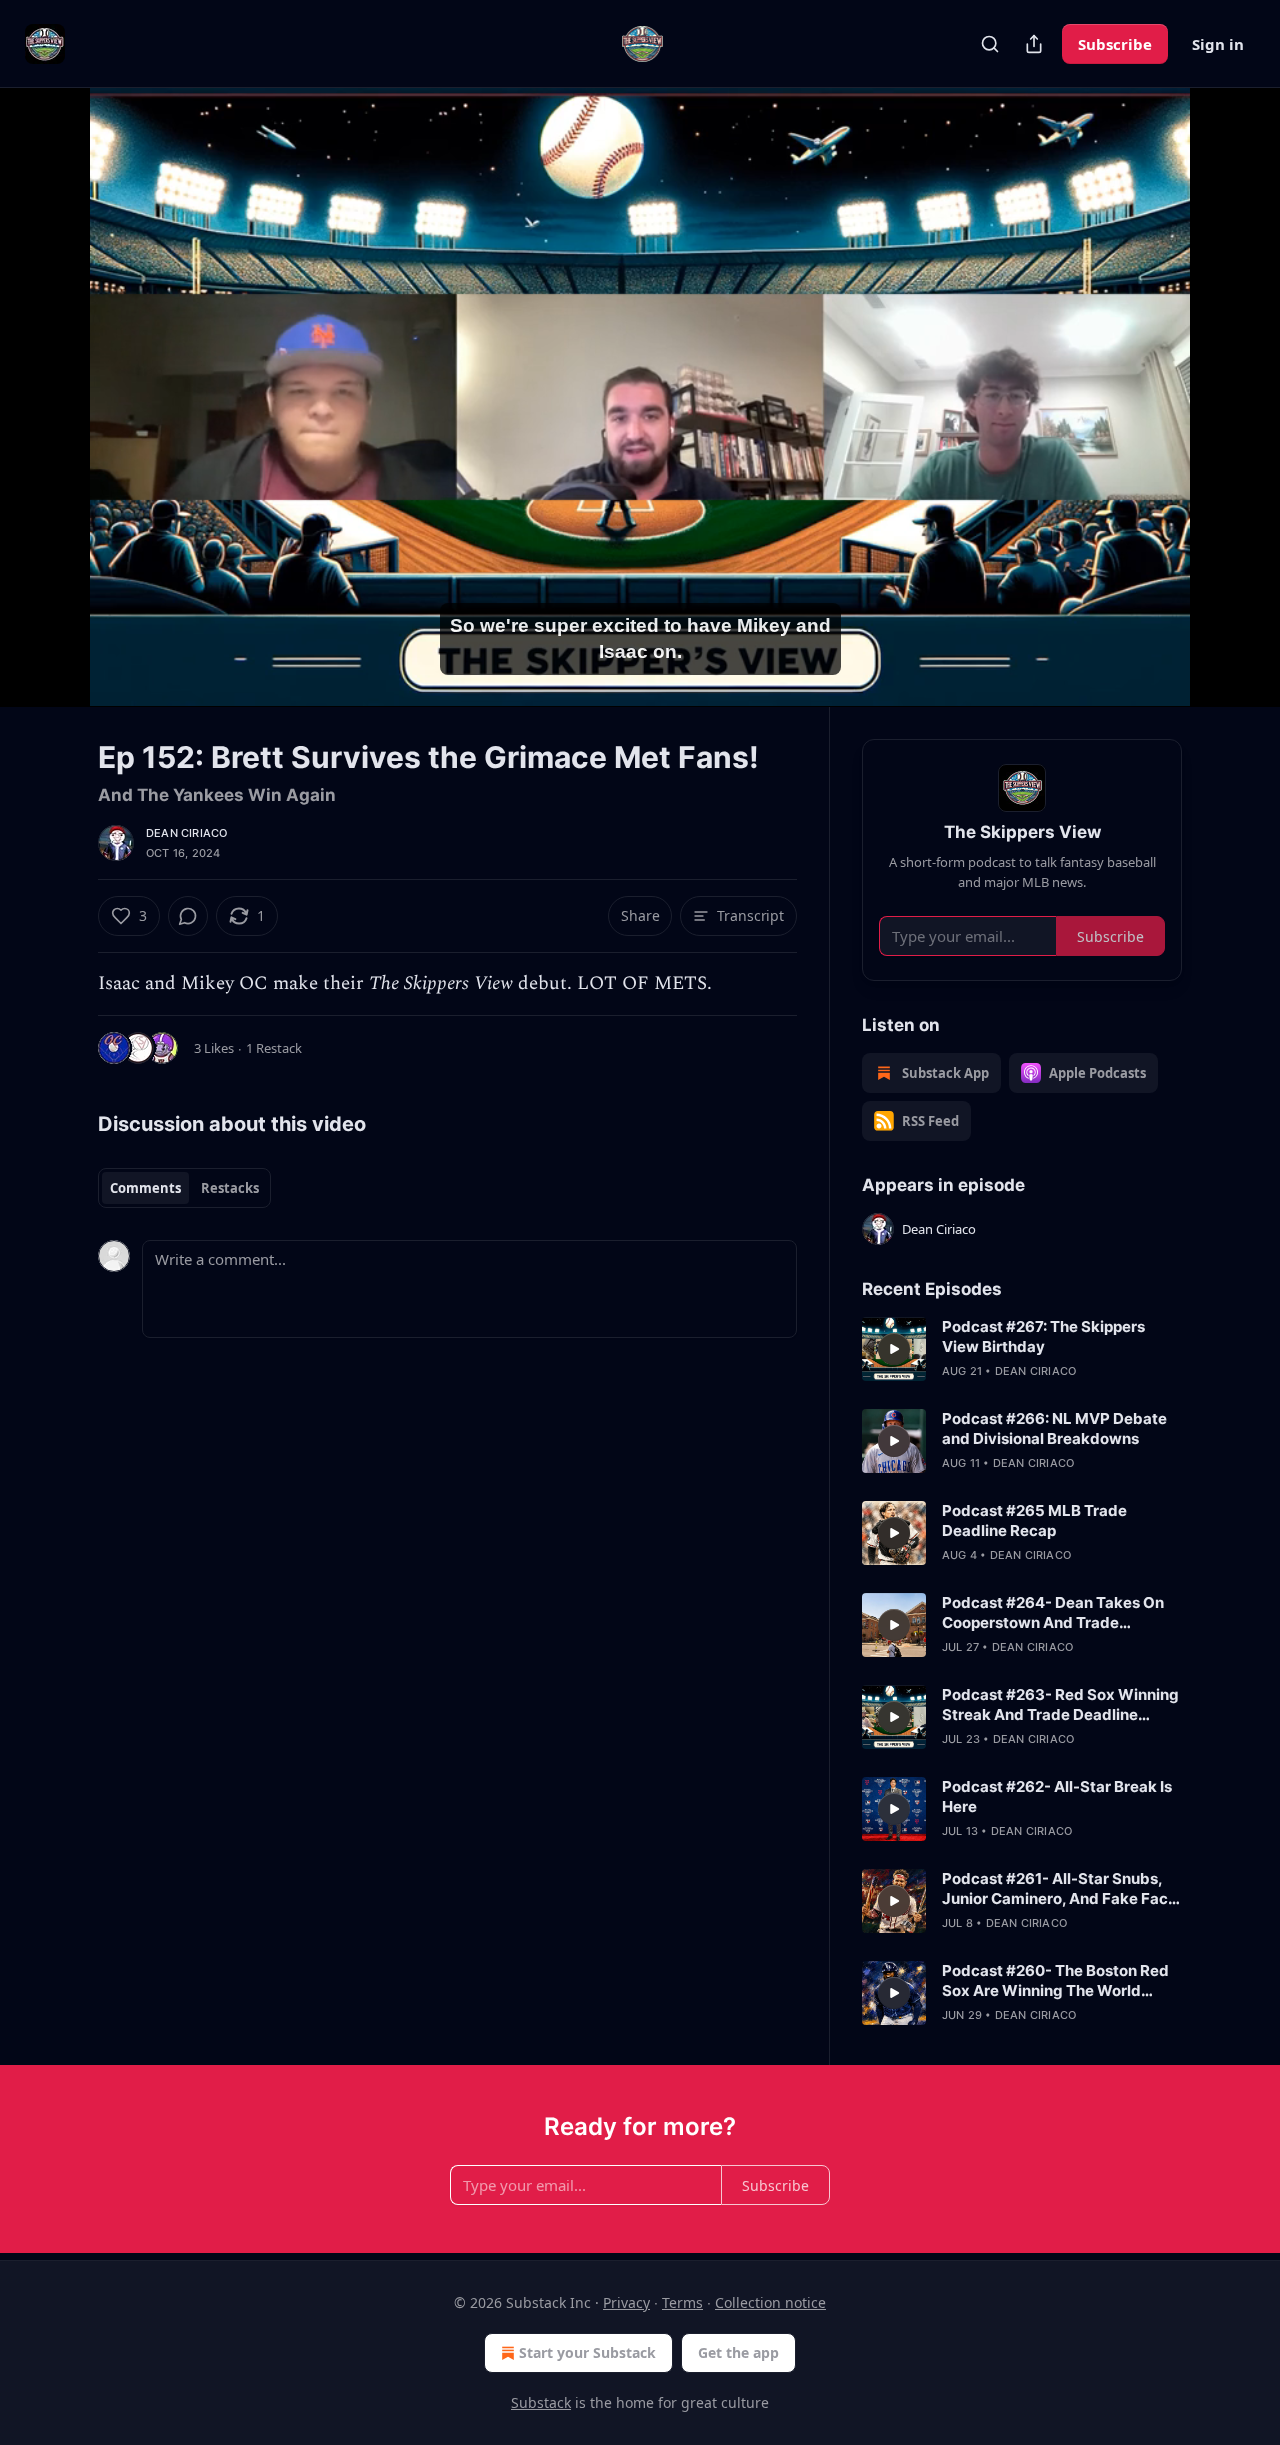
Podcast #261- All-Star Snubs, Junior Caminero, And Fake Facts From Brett (1062, 1889)
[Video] (50, 375)
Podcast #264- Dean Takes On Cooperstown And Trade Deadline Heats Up (1053, 1613)
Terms (682, 2302)
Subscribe (1115, 44)
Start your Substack (587, 2352)
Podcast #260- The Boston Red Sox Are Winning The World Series (1055, 1981)
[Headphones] (50, 419)
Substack (541, 2402)
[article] (1022, 1349)
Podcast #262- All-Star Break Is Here (1057, 1796)
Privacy (626, 2302)
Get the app (738, 2352)
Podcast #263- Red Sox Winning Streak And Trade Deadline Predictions (1060, 1705)
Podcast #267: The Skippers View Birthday (1043, 1336)
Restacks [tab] (230, 1188)
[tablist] (184, 1188)
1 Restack (274, 1048)
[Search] (990, 44)
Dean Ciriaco (186, 833)
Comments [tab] (145, 1188)
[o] (894, 1349)
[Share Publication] (1034, 44)
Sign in (1218, 44)
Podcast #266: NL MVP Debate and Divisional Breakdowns (1054, 1428)
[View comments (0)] (1232, 397)
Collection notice (770, 2302)
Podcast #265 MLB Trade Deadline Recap (1034, 1520)
